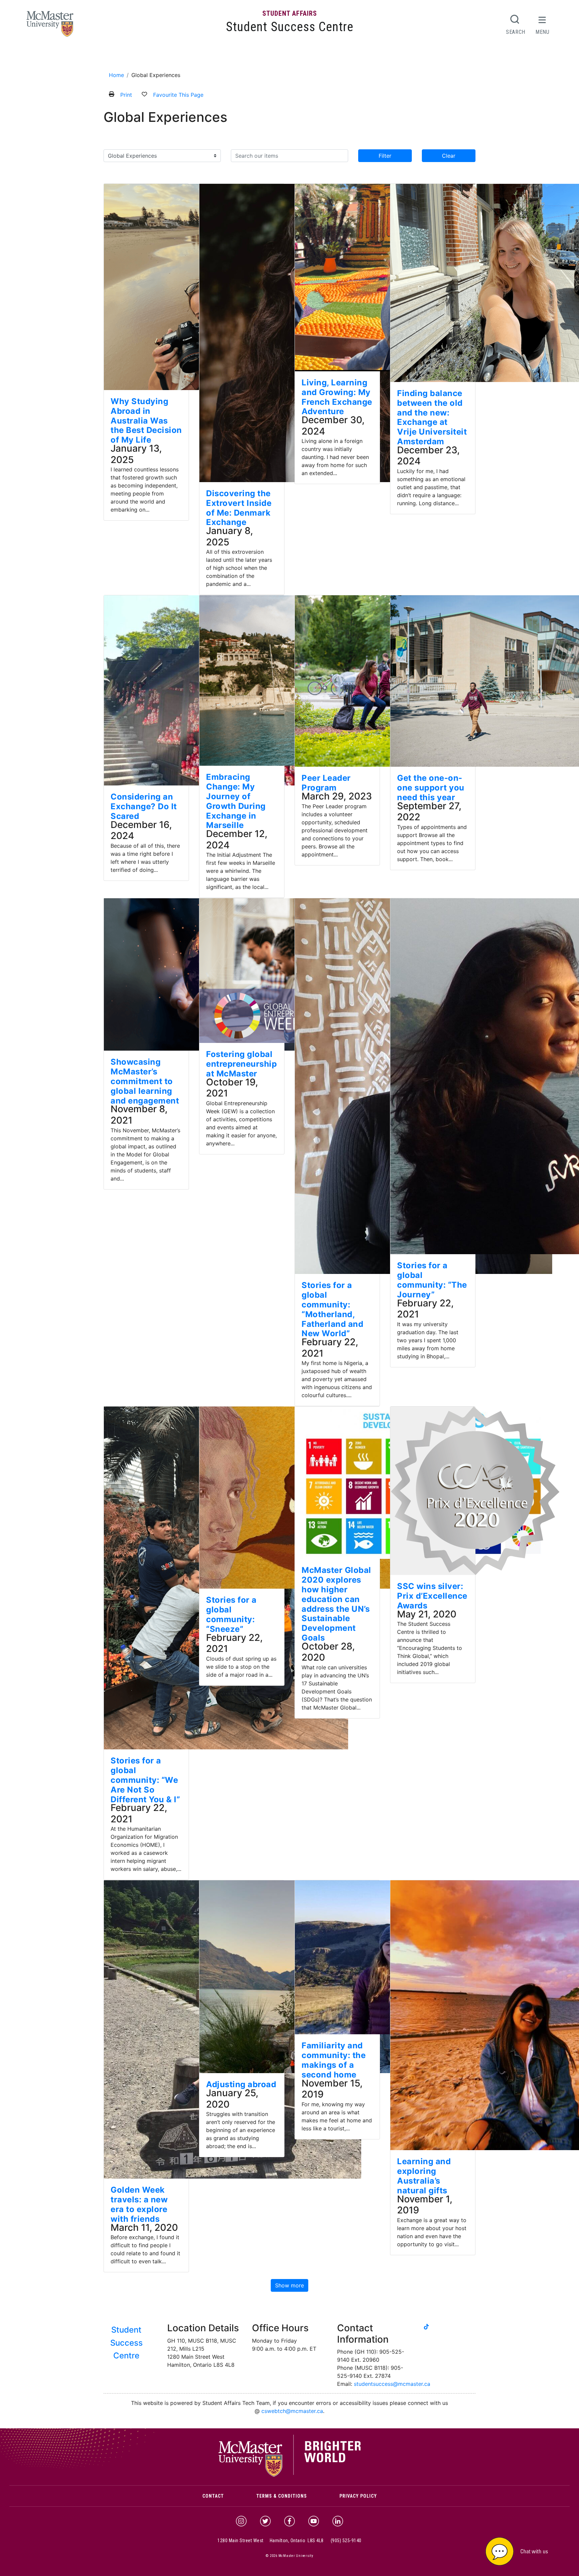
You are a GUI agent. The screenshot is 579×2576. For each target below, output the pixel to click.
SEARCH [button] (516, 32)
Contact (213, 2496)
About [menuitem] (134, 58)
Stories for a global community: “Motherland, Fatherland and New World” (332, 1309)
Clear (449, 156)
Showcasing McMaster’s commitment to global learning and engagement (145, 1081)
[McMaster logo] (290, 2475)
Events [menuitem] (228, 58)
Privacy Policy (358, 2496)
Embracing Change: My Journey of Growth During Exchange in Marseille (236, 801)
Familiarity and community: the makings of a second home (334, 2060)
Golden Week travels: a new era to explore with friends (139, 2204)
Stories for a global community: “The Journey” (432, 1280)
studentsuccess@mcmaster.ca (392, 2384)
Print (126, 95)
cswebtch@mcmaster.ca (292, 2411)
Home (116, 75)
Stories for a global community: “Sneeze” (231, 1614)
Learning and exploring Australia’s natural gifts (424, 2176)
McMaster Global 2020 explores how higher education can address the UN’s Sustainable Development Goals (336, 1604)
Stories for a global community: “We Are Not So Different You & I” (145, 1780)
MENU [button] (542, 32)
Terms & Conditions (282, 2496)
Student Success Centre (290, 27)
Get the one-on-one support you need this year (431, 788)
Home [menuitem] (114, 58)
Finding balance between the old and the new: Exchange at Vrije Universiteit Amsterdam (432, 417)
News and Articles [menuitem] (320, 58)
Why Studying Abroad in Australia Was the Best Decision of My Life (146, 421)
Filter (385, 156)
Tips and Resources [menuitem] (267, 58)
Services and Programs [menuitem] (181, 58)
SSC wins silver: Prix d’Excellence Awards (432, 1596)
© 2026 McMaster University (289, 2556)
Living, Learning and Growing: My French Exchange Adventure (337, 397)
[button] (525, 2551)
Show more (289, 2285)
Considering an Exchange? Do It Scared (144, 806)
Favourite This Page (178, 95)
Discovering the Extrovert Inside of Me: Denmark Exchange (239, 508)
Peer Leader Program (326, 783)
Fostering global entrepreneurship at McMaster (241, 1064)
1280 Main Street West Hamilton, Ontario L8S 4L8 (271, 2541)
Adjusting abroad (241, 2084)
